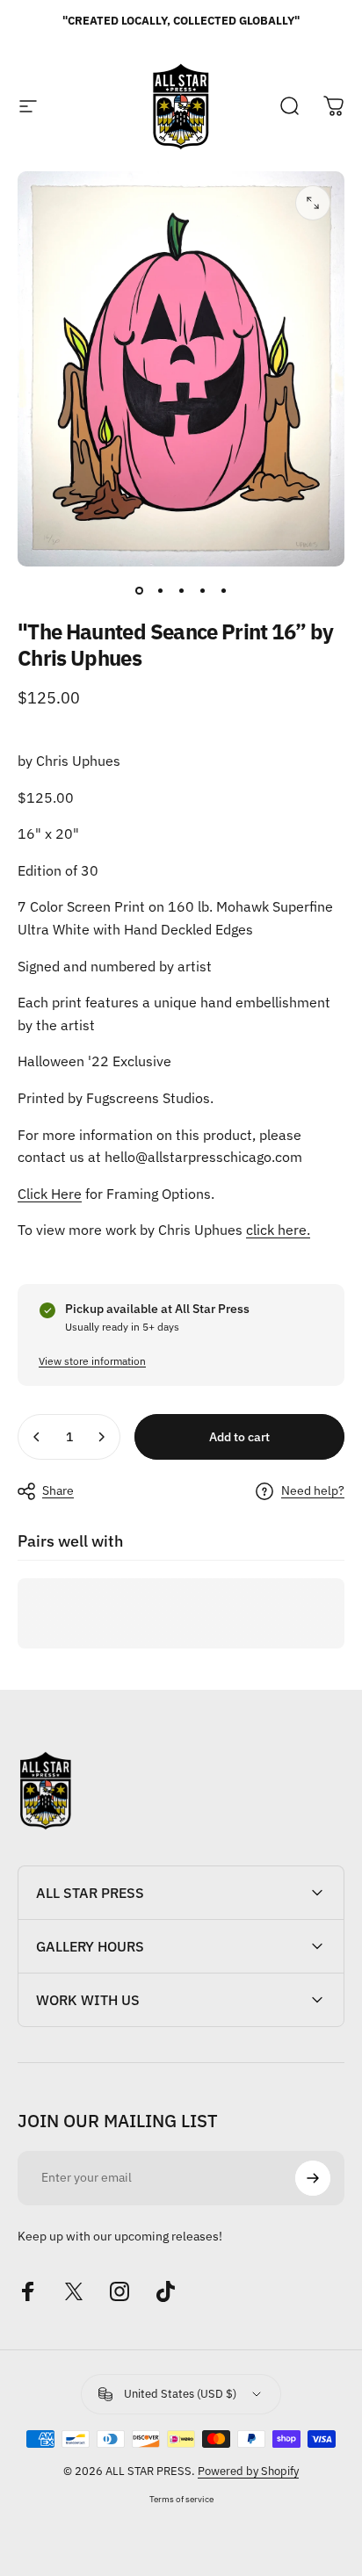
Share (58, 1490)
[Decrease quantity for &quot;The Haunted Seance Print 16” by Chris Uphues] (37, 1437)
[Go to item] (139, 591)
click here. (278, 1230)
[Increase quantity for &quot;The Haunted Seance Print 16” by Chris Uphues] (101, 1437)
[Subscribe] (313, 2178)
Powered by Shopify (248, 2471)
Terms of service (181, 2499)
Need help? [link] (313, 1491)
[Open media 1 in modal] (313, 203)
